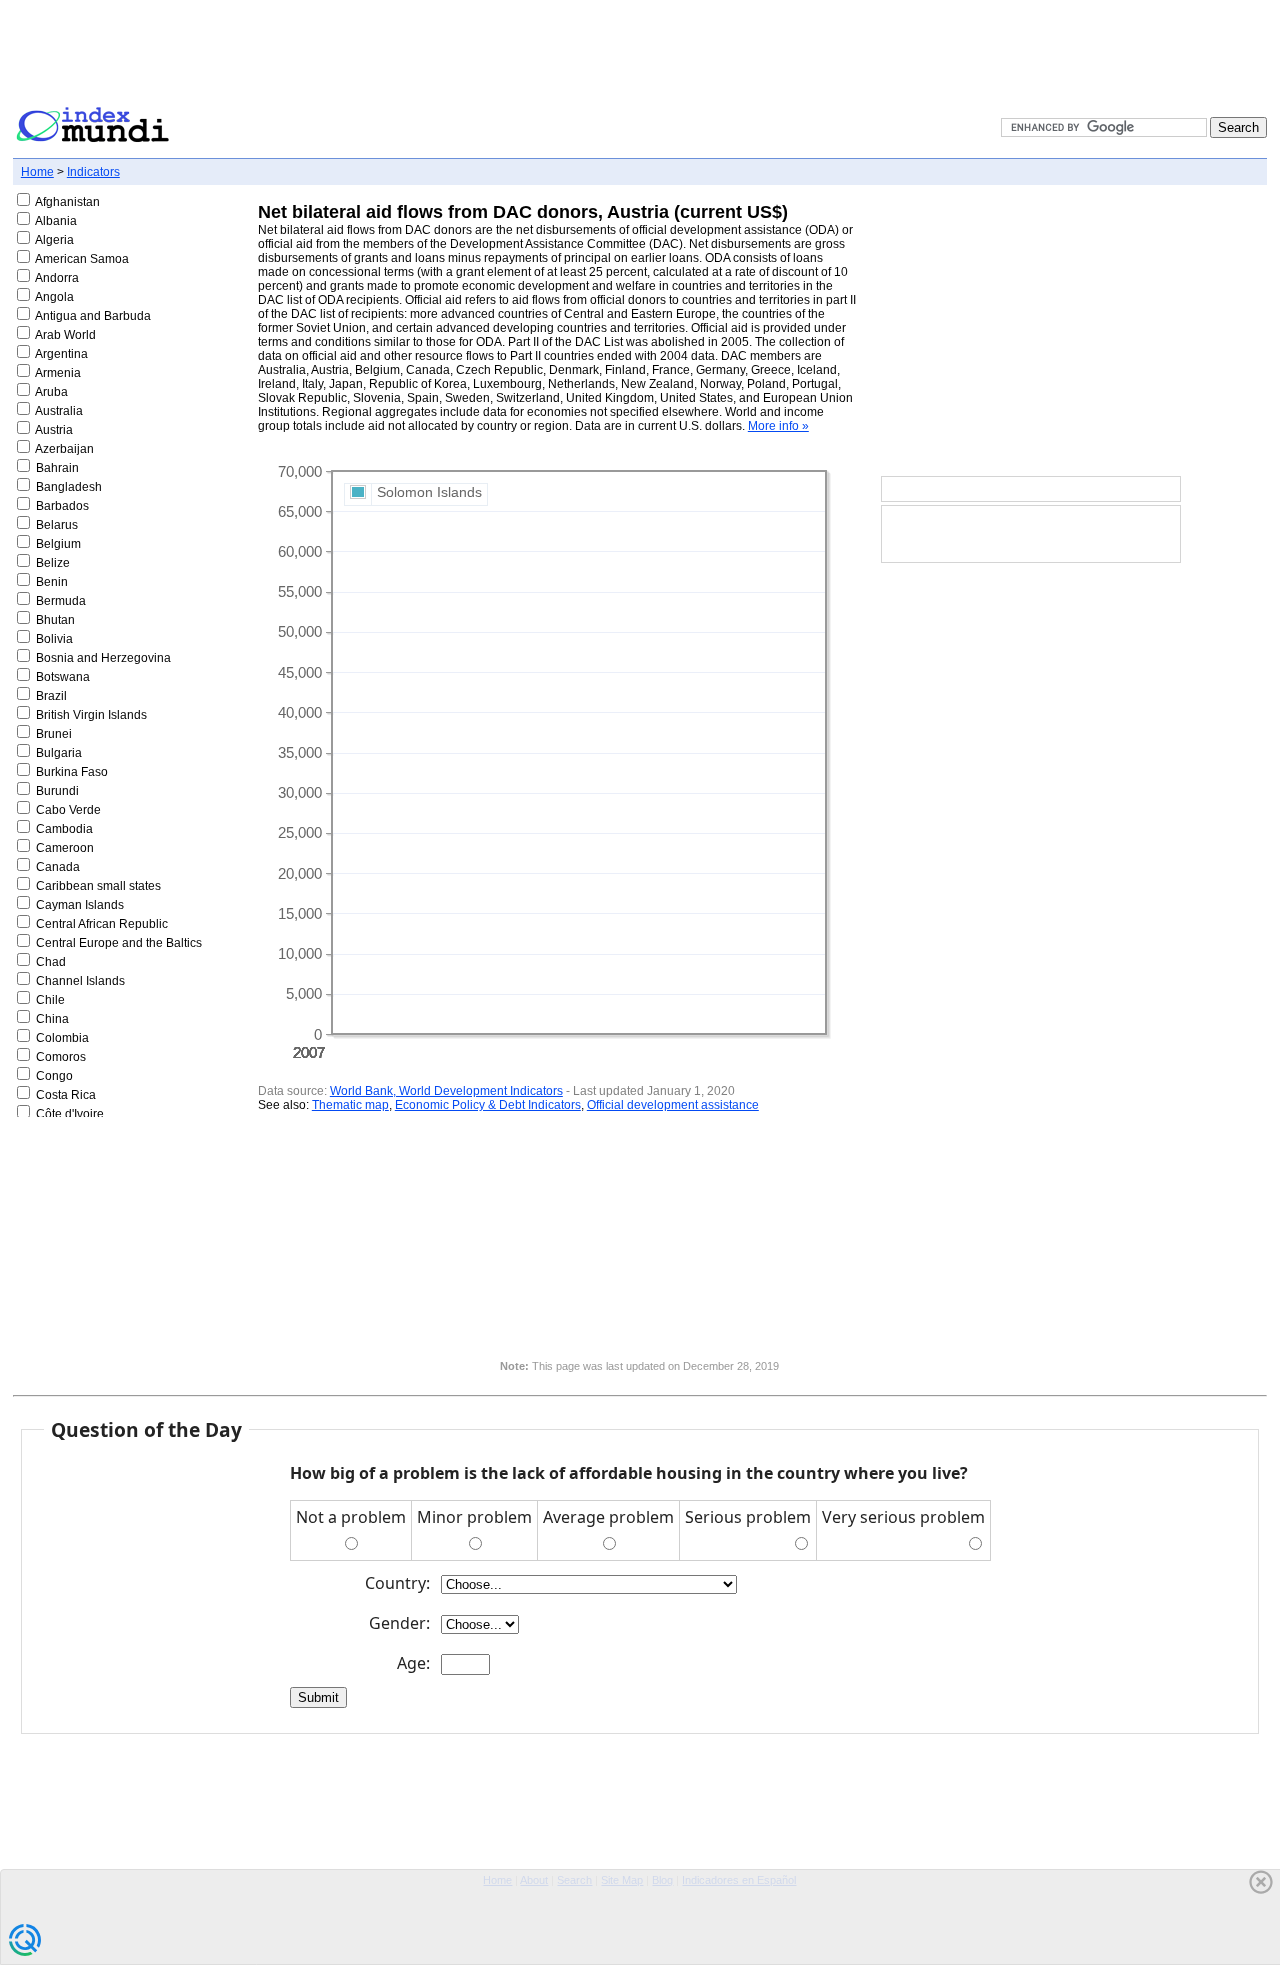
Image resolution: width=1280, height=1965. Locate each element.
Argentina (61, 354)
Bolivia (54, 639)
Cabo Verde (68, 810)
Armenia (58, 373)
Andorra (57, 278)
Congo (54, 1076)
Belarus (57, 525)
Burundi (57, 791)
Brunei (54, 734)
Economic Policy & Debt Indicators (488, 1105)
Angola (54, 297)
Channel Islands (80, 981)
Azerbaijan (64, 449)
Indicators (93, 172)
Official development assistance (673, 1105)
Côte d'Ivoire (70, 1114)
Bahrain (57, 468)
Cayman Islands (80, 905)
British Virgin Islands (91, 715)
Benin (52, 582)
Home (37, 172)
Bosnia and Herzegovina (103, 658)
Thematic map (350, 1105)
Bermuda (61, 601)
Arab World (65, 335)
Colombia (62, 1038)
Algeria (54, 240)
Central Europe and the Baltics (119, 943)
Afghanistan (67, 202)
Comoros (61, 1057)
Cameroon (65, 848)
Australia (59, 411)
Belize (53, 563)
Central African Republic (102, 924)
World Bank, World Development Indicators (446, 1091)
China (52, 1019)
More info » (778, 426)
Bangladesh (69, 487)
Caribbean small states (98, 886)
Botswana (63, 677)
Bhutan (55, 620)
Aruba (51, 392)
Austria (54, 430)
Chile (50, 1000)
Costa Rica (66, 1095)
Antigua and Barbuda (93, 316)
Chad (51, 962)
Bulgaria (59, 753)
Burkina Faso (72, 772)
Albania (56, 221)
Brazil (51, 696)
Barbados (62, 506)
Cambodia (64, 829)
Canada (58, 867)
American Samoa (82, 259)
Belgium (58, 544)
